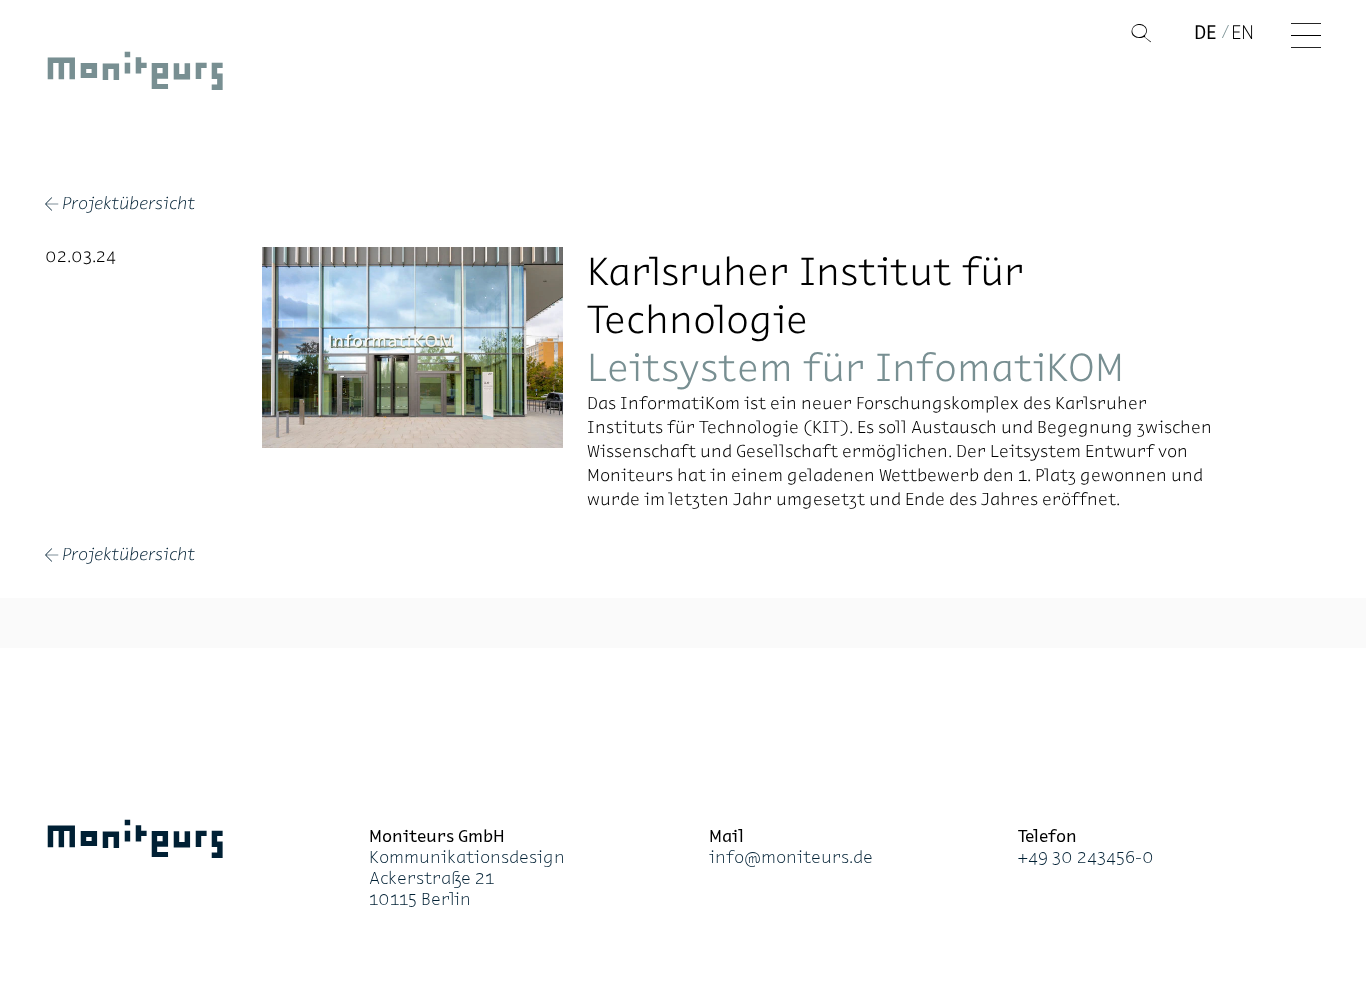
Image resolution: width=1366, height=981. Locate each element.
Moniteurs (135, 75)
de (1205, 32)
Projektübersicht (120, 205)
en (1242, 32)
